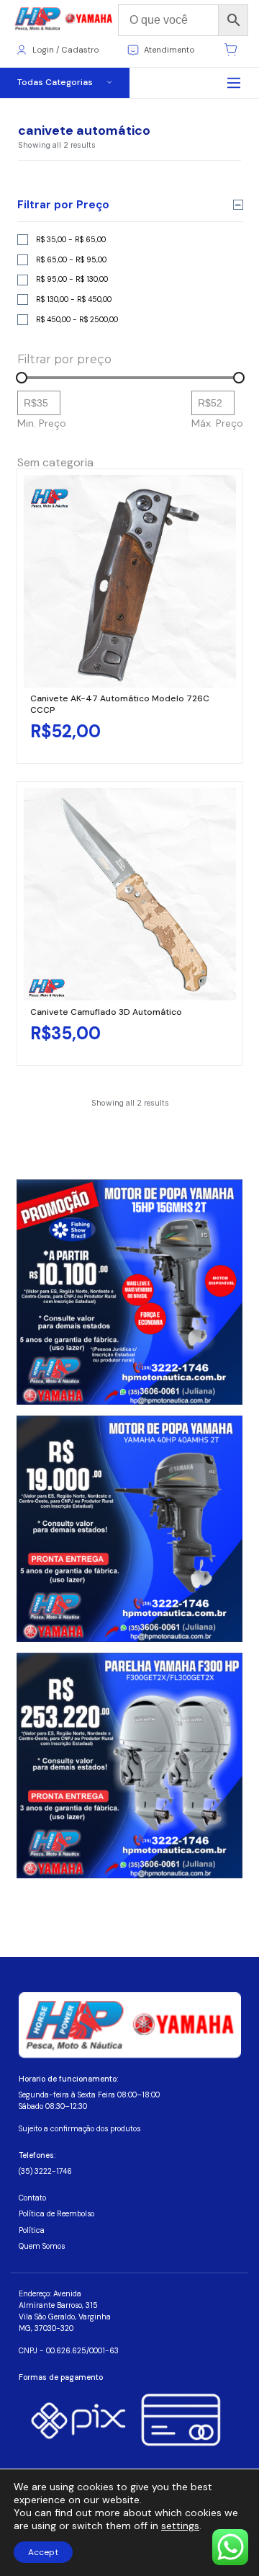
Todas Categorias (55, 82)
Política (32, 2230)
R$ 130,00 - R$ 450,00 (74, 299)
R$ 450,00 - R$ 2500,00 (77, 320)
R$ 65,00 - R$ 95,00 (71, 260)
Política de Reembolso (56, 2214)
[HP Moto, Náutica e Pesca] (64, 19)
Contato (32, 2198)
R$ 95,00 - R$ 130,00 (72, 279)
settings (180, 2526)
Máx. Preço (217, 423)
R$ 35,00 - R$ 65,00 (71, 240)
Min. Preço (42, 423)
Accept (43, 2552)
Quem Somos (42, 2246)
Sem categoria (55, 462)
